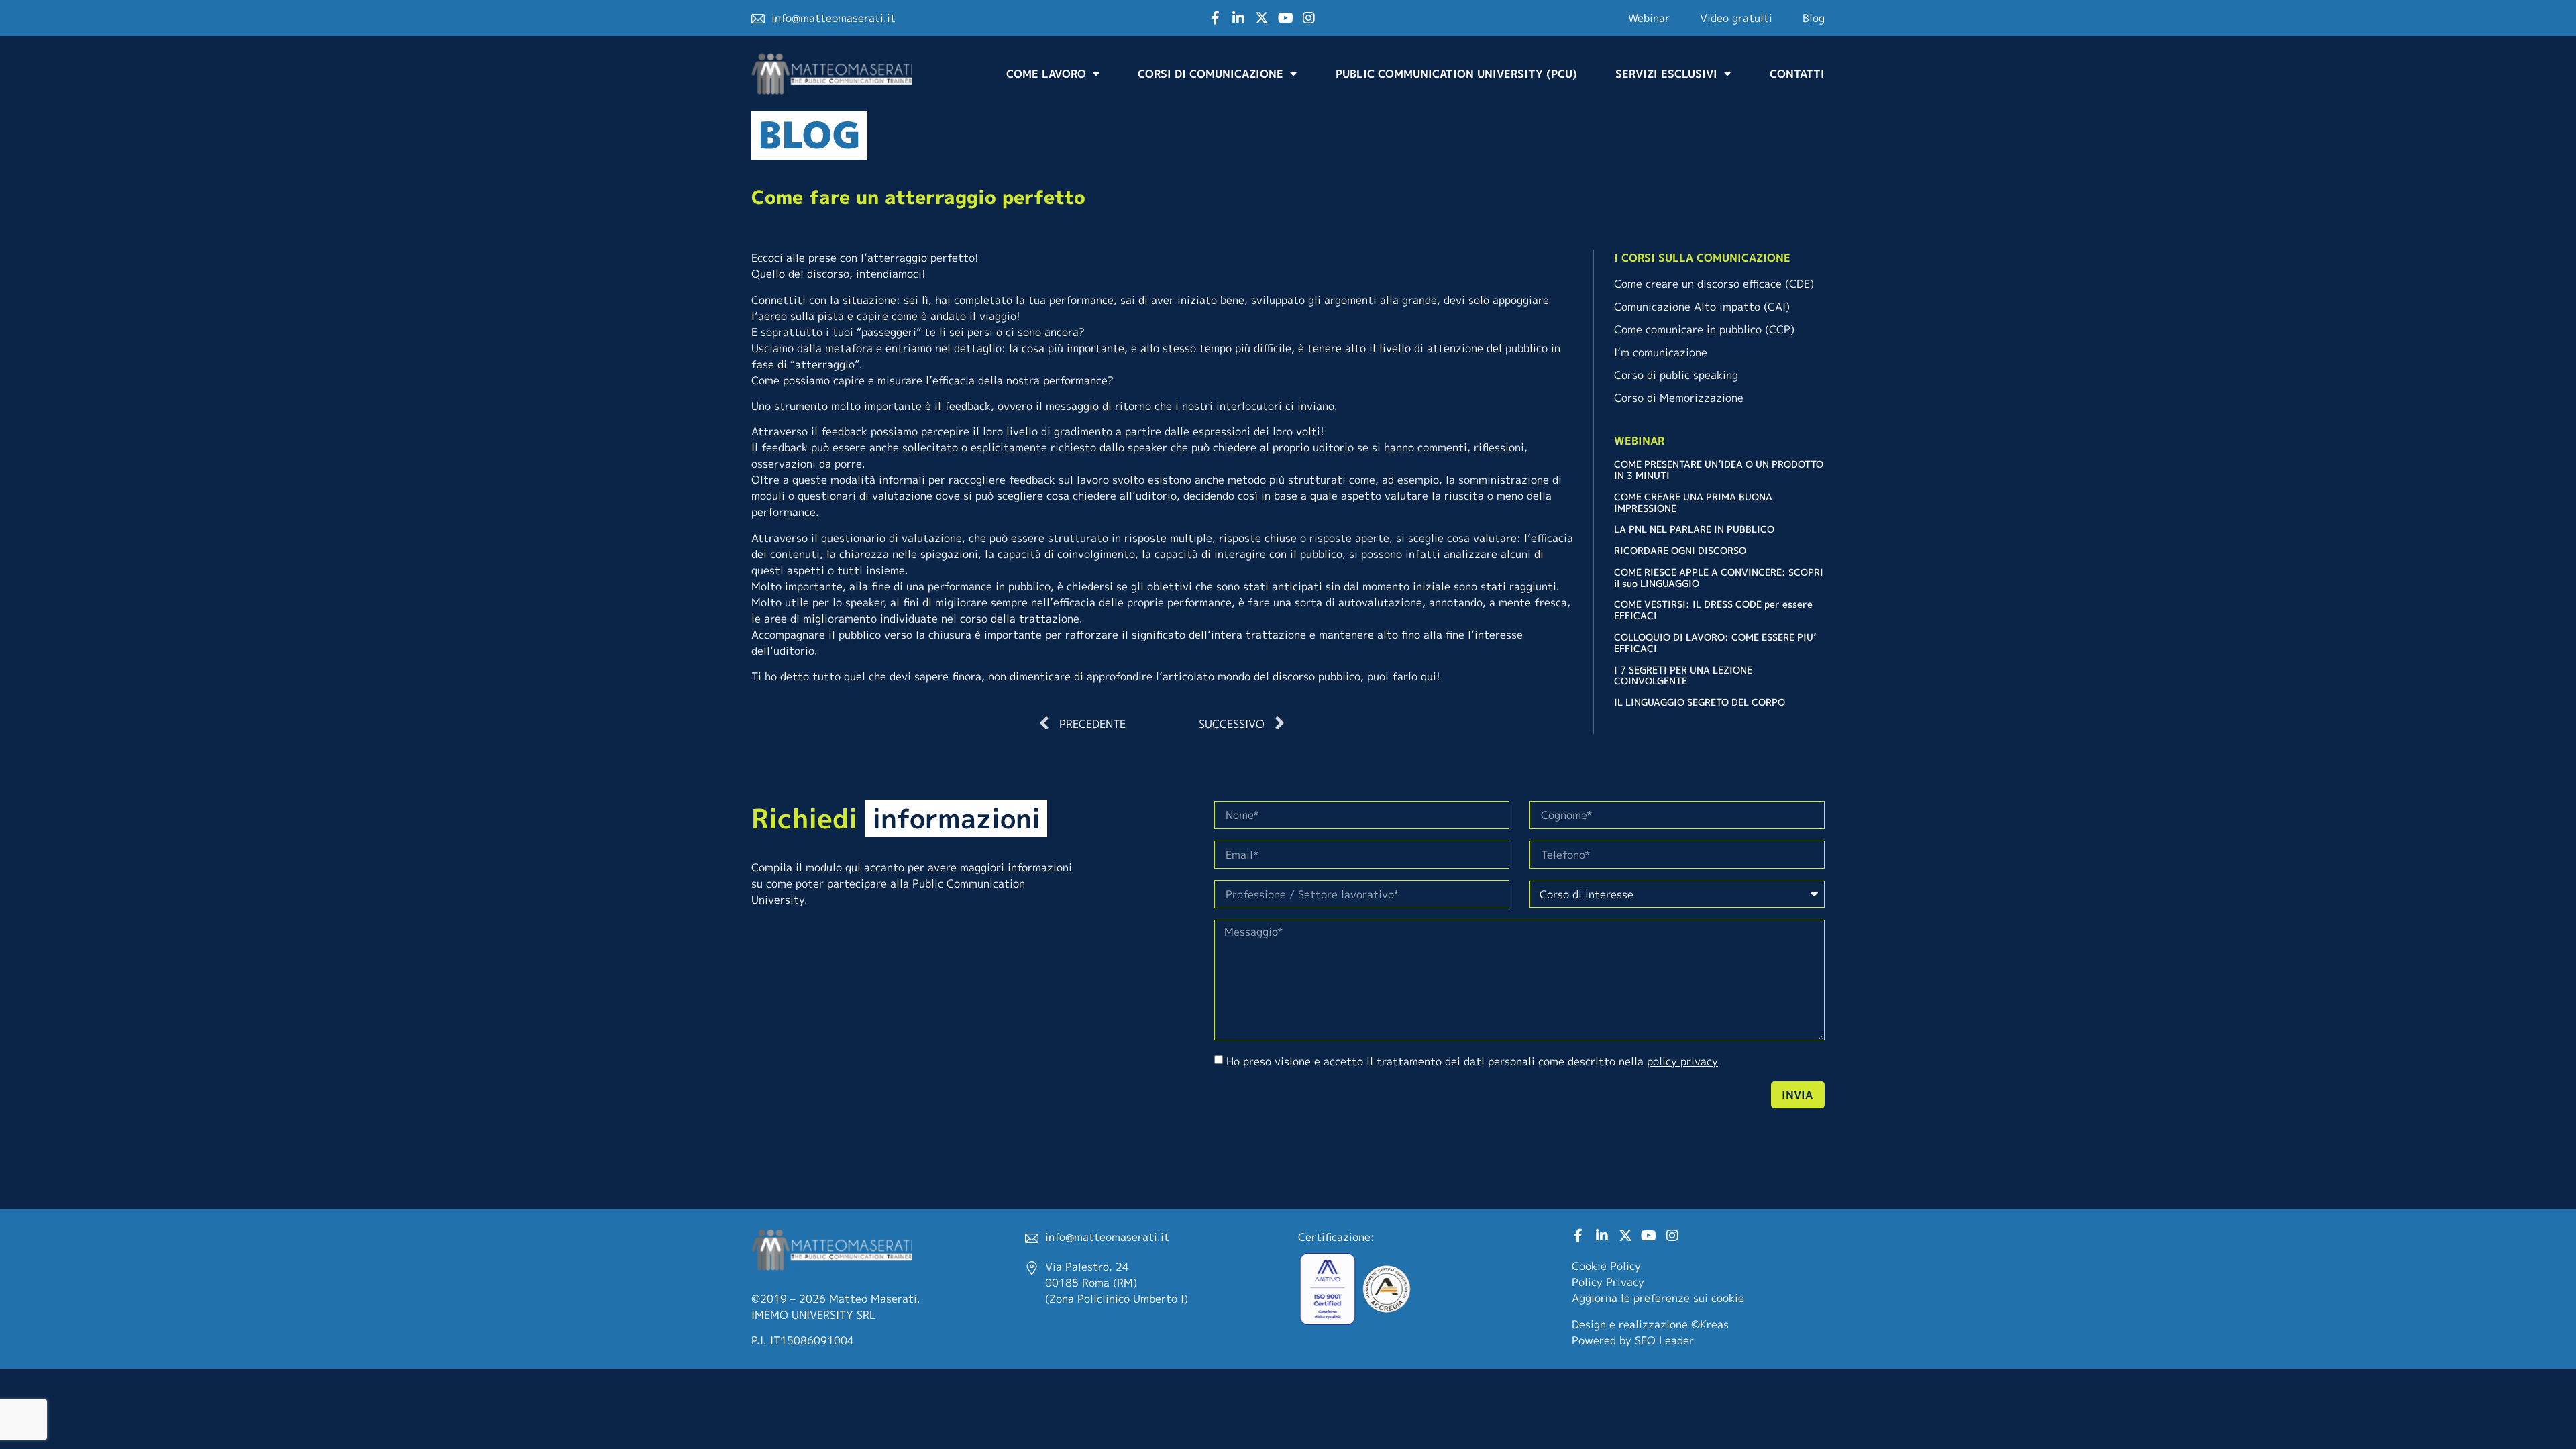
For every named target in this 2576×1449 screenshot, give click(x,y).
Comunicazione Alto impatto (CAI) (1702, 307)
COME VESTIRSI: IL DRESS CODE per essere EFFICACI (1713, 610)
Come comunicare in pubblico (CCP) (1704, 329)
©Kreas (1710, 1324)
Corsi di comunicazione (1211, 74)
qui (1429, 676)
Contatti (1797, 74)
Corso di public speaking (1676, 375)
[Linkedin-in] (1238, 18)
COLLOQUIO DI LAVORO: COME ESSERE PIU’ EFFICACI (1715, 643)
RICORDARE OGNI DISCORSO (1680, 550)
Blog (1814, 18)
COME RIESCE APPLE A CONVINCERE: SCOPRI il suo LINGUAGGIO (1719, 578)
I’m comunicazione (1661, 352)
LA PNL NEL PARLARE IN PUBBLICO (1694, 529)
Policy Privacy (1608, 1282)
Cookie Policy (1606, 1266)
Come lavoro (1046, 74)
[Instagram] (1309, 18)
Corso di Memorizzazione (1679, 398)
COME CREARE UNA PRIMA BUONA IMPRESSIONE (1693, 502)
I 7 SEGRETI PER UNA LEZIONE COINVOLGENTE (1683, 676)
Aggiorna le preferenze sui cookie (1658, 1298)
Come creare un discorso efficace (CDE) (1714, 284)
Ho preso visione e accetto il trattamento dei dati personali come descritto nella (1472, 1061)
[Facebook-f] (1215, 18)
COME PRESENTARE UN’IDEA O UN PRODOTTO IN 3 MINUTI (1719, 470)
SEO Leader (1664, 1340)
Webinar (1649, 18)
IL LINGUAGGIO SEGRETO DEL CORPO (1700, 702)
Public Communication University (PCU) (1456, 74)
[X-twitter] (1262, 18)
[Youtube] (1285, 18)
